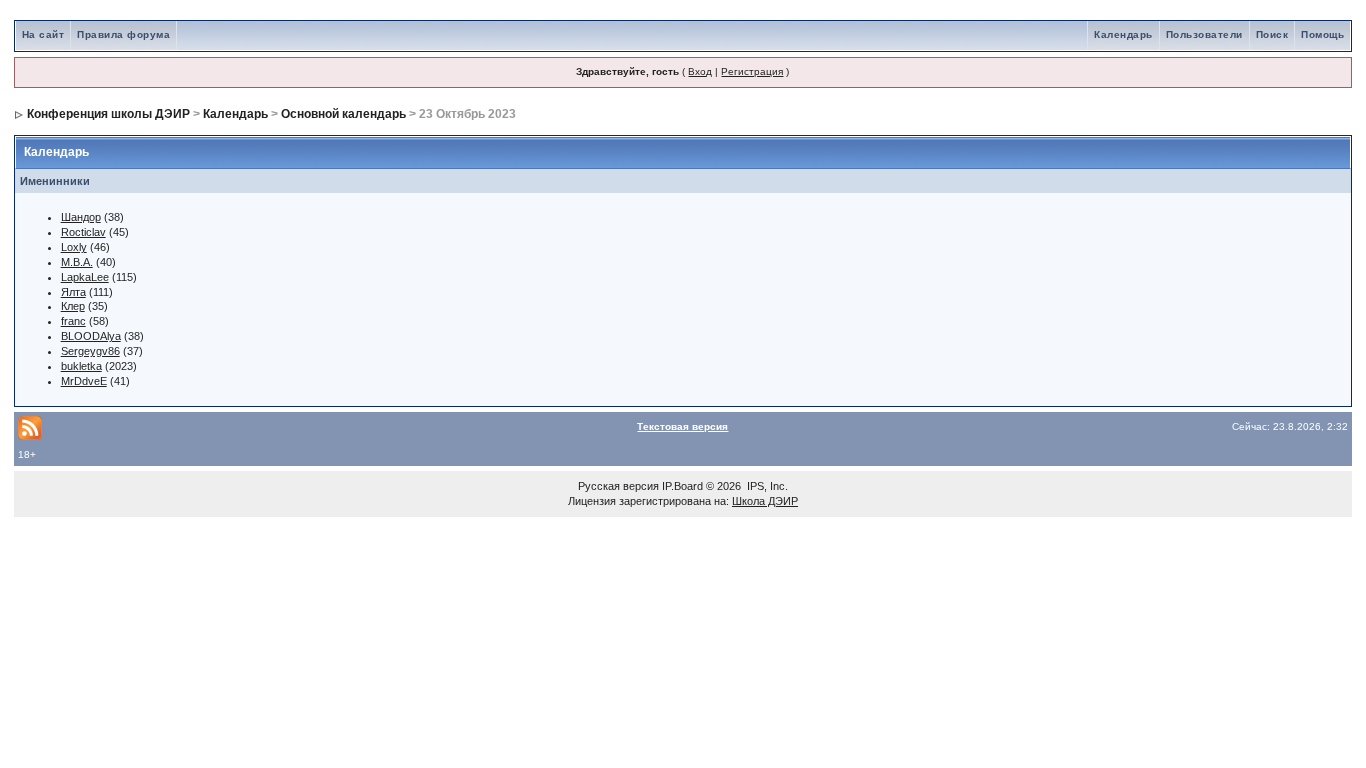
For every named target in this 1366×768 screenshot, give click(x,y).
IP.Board (682, 486)
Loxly (74, 247)
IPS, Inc (766, 486)
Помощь (1322, 34)
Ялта (73, 292)
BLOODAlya (91, 336)
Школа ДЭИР (765, 501)
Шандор (81, 217)
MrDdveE (84, 381)
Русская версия (618, 486)
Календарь (1123, 34)
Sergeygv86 (90, 351)
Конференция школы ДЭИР (108, 114)
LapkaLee (85, 277)
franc (73, 321)
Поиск (1272, 34)
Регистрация (752, 71)
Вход (700, 71)
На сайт (43, 34)
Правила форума (123, 34)
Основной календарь (343, 114)
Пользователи (1204, 34)
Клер (73, 306)
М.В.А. (77, 262)
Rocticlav (83, 232)
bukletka (81, 366)
